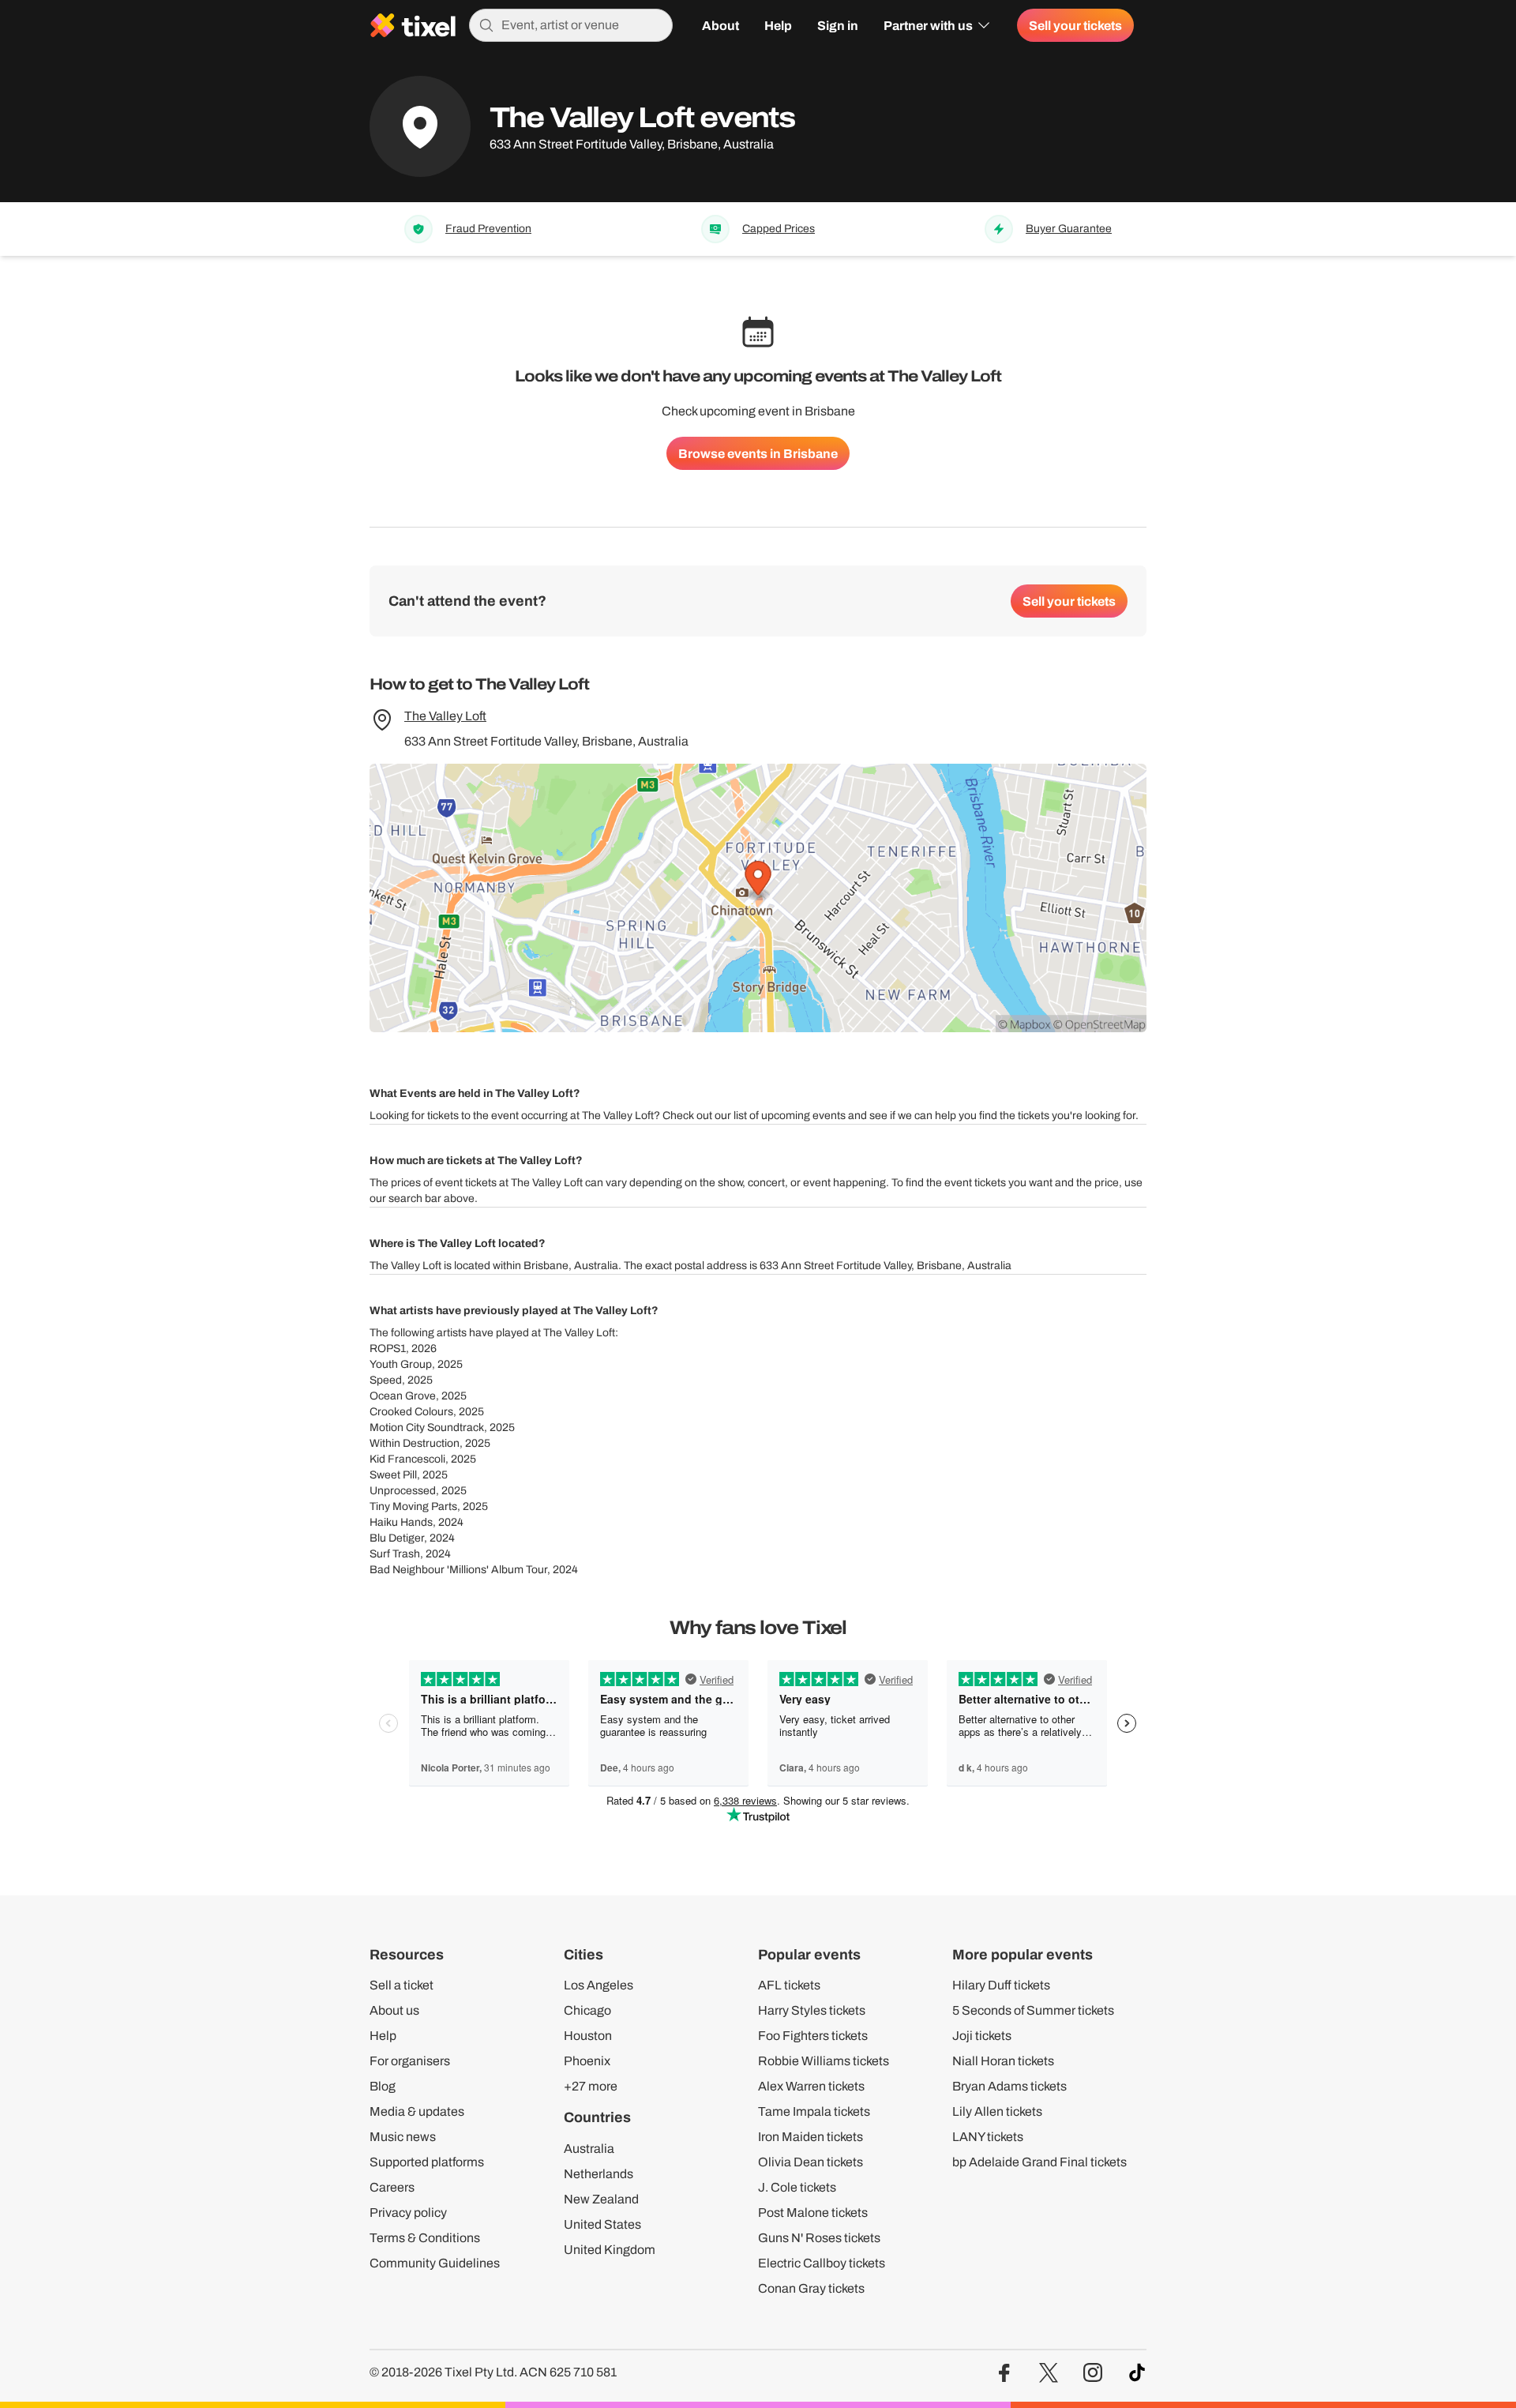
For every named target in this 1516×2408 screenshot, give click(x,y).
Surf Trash (395, 1554)
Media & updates (417, 2111)
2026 (424, 1349)
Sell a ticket (402, 1985)
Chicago (587, 2010)
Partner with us (928, 25)
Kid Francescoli (407, 1459)
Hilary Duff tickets (1001, 1985)
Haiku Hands (401, 1522)
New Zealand (601, 2199)
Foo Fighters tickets (813, 2036)
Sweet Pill (393, 1475)
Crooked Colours (411, 1412)
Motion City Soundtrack (427, 1428)
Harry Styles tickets (812, 2010)
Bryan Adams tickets (1009, 2086)
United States (602, 2224)
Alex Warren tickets (811, 2086)
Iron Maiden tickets (811, 2137)
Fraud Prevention (488, 229)
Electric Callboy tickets (822, 2263)
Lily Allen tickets (997, 2111)
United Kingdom (610, 2250)
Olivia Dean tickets (811, 2162)
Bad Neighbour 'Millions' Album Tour (458, 1570)
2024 (451, 1522)
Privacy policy (408, 2213)
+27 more (591, 2086)
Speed (386, 1380)
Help (778, 25)
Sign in (838, 25)
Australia (589, 2149)
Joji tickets (982, 2036)
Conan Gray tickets (811, 2288)
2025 (450, 1364)
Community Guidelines (435, 2263)
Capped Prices (779, 229)
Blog (383, 2086)
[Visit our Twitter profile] (1049, 2373)
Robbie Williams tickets (824, 2061)
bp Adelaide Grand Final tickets (1039, 2162)
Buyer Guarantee (1069, 229)
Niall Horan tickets (1003, 2061)
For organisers (410, 2061)
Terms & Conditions (425, 2238)
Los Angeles (599, 1985)
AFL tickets (789, 1985)
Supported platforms (427, 2162)
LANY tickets (988, 2137)
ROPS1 (388, 1349)
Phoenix (587, 2061)
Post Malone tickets (813, 2213)
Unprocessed (403, 1491)
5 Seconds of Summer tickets (1033, 2010)
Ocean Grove (403, 1396)
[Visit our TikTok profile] (1137, 2373)
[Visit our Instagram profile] (1093, 2373)
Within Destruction (415, 1443)
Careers (392, 2187)
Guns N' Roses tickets (819, 2238)
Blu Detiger (397, 1538)
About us (394, 2010)
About (720, 25)
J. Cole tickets (797, 2187)
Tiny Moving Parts (413, 1506)
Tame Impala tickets (814, 2111)
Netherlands (599, 2174)
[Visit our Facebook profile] (1004, 2373)
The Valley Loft (445, 716)
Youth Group (401, 1364)
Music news (403, 2137)
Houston (588, 2036)
